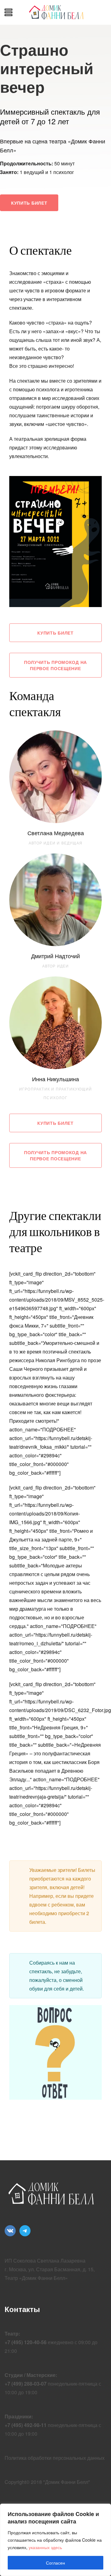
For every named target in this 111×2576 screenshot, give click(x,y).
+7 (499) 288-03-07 (26, 2384)
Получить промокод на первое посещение (55, 665)
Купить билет (29, 203)
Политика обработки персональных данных (55, 2458)
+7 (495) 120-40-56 (26, 2342)
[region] (55, 2540)
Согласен (55, 2563)
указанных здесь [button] (45, 2547)
